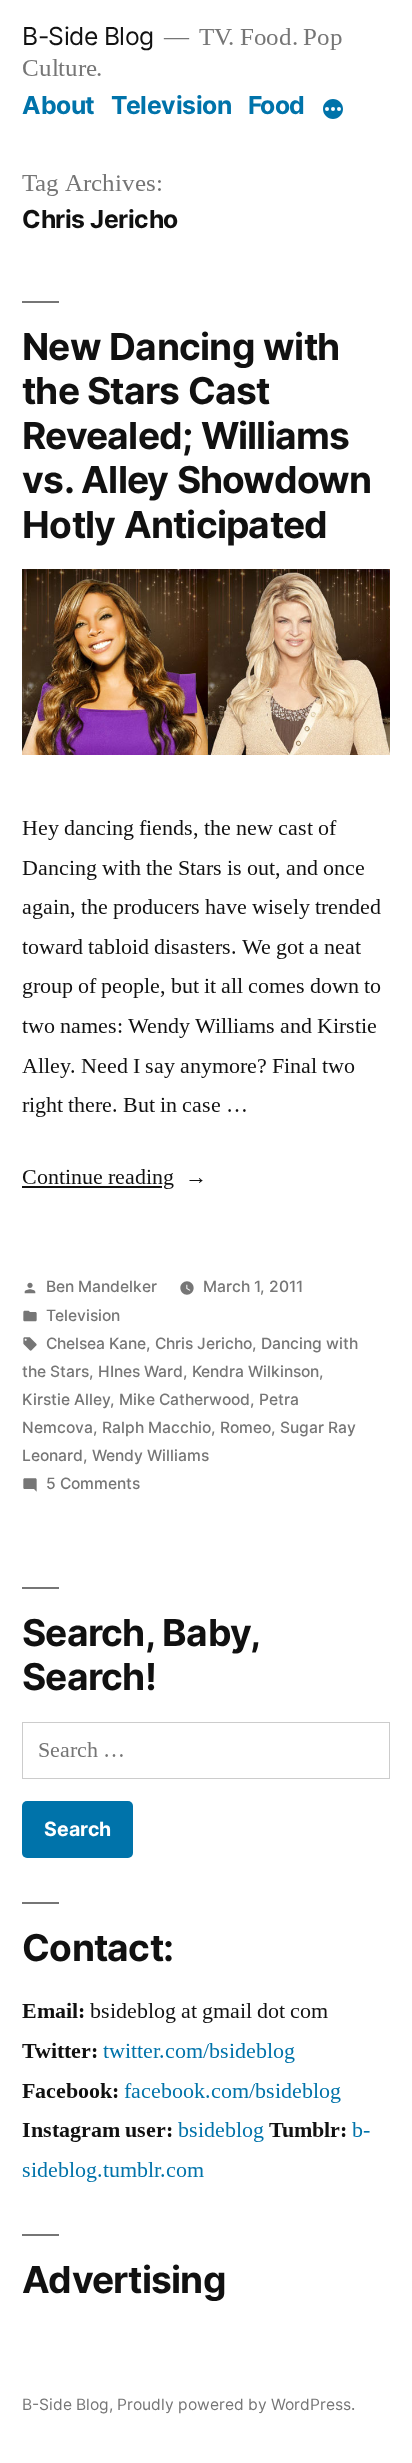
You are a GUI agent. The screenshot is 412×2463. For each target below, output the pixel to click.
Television (171, 105)
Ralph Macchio (156, 1427)
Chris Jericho (203, 1343)
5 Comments (93, 1483)
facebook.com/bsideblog (232, 2091)
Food (276, 105)
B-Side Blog (88, 36)
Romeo (245, 1427)
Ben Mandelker (101, 1286)
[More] (333, 109)
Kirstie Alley (66, 1399)
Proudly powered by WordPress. (236, 2404)
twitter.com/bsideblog (199, 2051)
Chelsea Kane (96, 1343)
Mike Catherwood (184, 1399)
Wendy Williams (150, 1455)
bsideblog (221, 2130)
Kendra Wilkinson (255, 1371)
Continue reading (114, 1177)
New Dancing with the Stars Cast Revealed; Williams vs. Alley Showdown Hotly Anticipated (197, 435)
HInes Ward (140, 1371)
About (58, 105)
